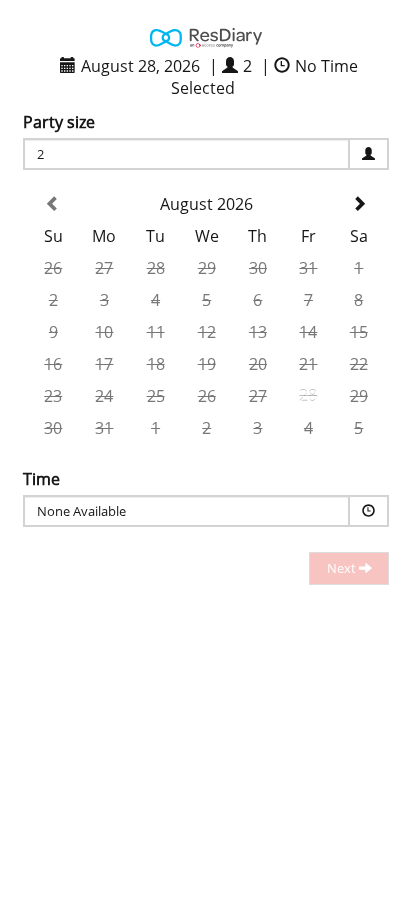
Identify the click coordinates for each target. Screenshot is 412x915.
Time (41, 479)
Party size (59, 122)
